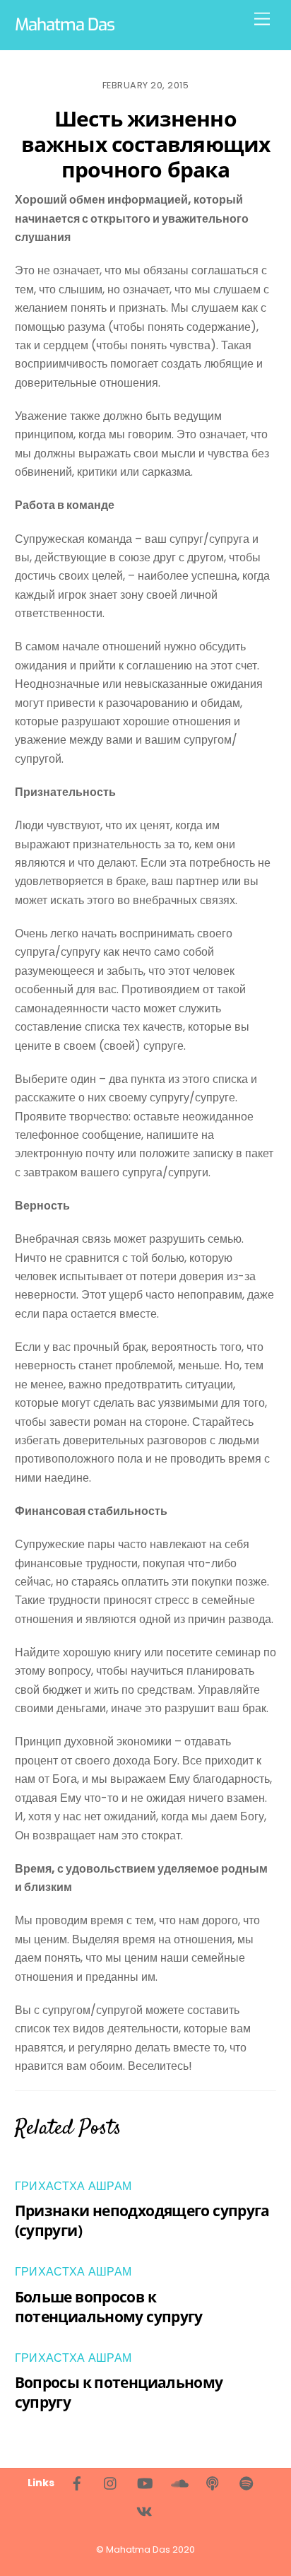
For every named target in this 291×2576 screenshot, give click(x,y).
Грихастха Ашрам (73, 2186)
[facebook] (77, 2482)
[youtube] (145, 2482)
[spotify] (247, 2482)
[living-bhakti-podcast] (213, 2482)
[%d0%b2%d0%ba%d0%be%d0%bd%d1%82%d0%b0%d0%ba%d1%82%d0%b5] (144, 2510)
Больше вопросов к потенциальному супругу (109, 2307)
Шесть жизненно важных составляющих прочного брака (145, 144)
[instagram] (111, 2482)
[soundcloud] (179, 2482)
